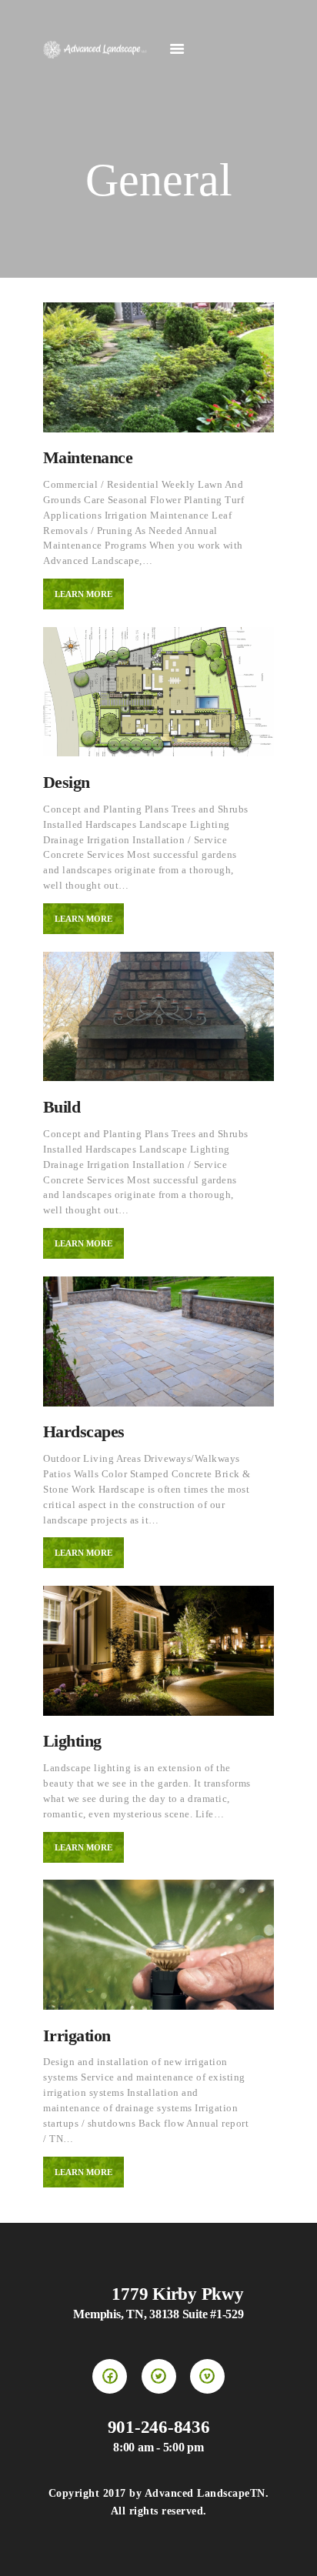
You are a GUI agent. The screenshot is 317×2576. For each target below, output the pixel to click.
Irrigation (77, 2035)
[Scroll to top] (290, 2549)
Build (62, 1107)
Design (67, 782)
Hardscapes (84, 1431)
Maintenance (88, 457)
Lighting (72, 1741)
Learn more (83, 594)
